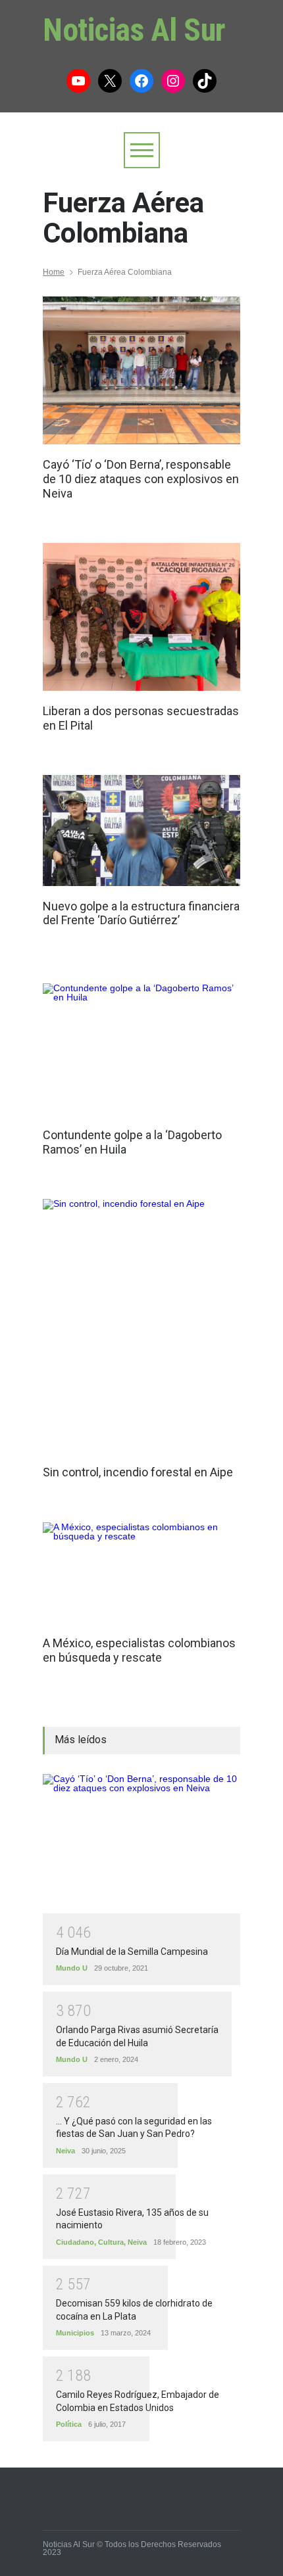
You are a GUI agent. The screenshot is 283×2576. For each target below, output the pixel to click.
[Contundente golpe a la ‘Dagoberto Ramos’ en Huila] (141, 1049)
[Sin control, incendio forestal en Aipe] (138, 1325)
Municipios (75, 2333)
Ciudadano (75, 2242)
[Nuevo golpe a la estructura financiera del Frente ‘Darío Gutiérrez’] (141, 830)
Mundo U (72, 1968)
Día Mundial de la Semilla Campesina (132, 1952)
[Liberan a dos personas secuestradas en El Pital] (141, 617)
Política (69, 2424)
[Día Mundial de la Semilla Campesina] (141, 1844)
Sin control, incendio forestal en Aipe (138, 1472)
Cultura (111, 2242)
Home (54, 272)
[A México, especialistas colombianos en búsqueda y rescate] (141, 1573)
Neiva (65, 2151)
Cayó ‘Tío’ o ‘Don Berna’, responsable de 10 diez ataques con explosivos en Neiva (141, 479)
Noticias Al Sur (134, 30)
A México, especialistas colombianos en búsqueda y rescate (139, 1650)
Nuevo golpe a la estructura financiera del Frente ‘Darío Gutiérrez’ (141, 913)
